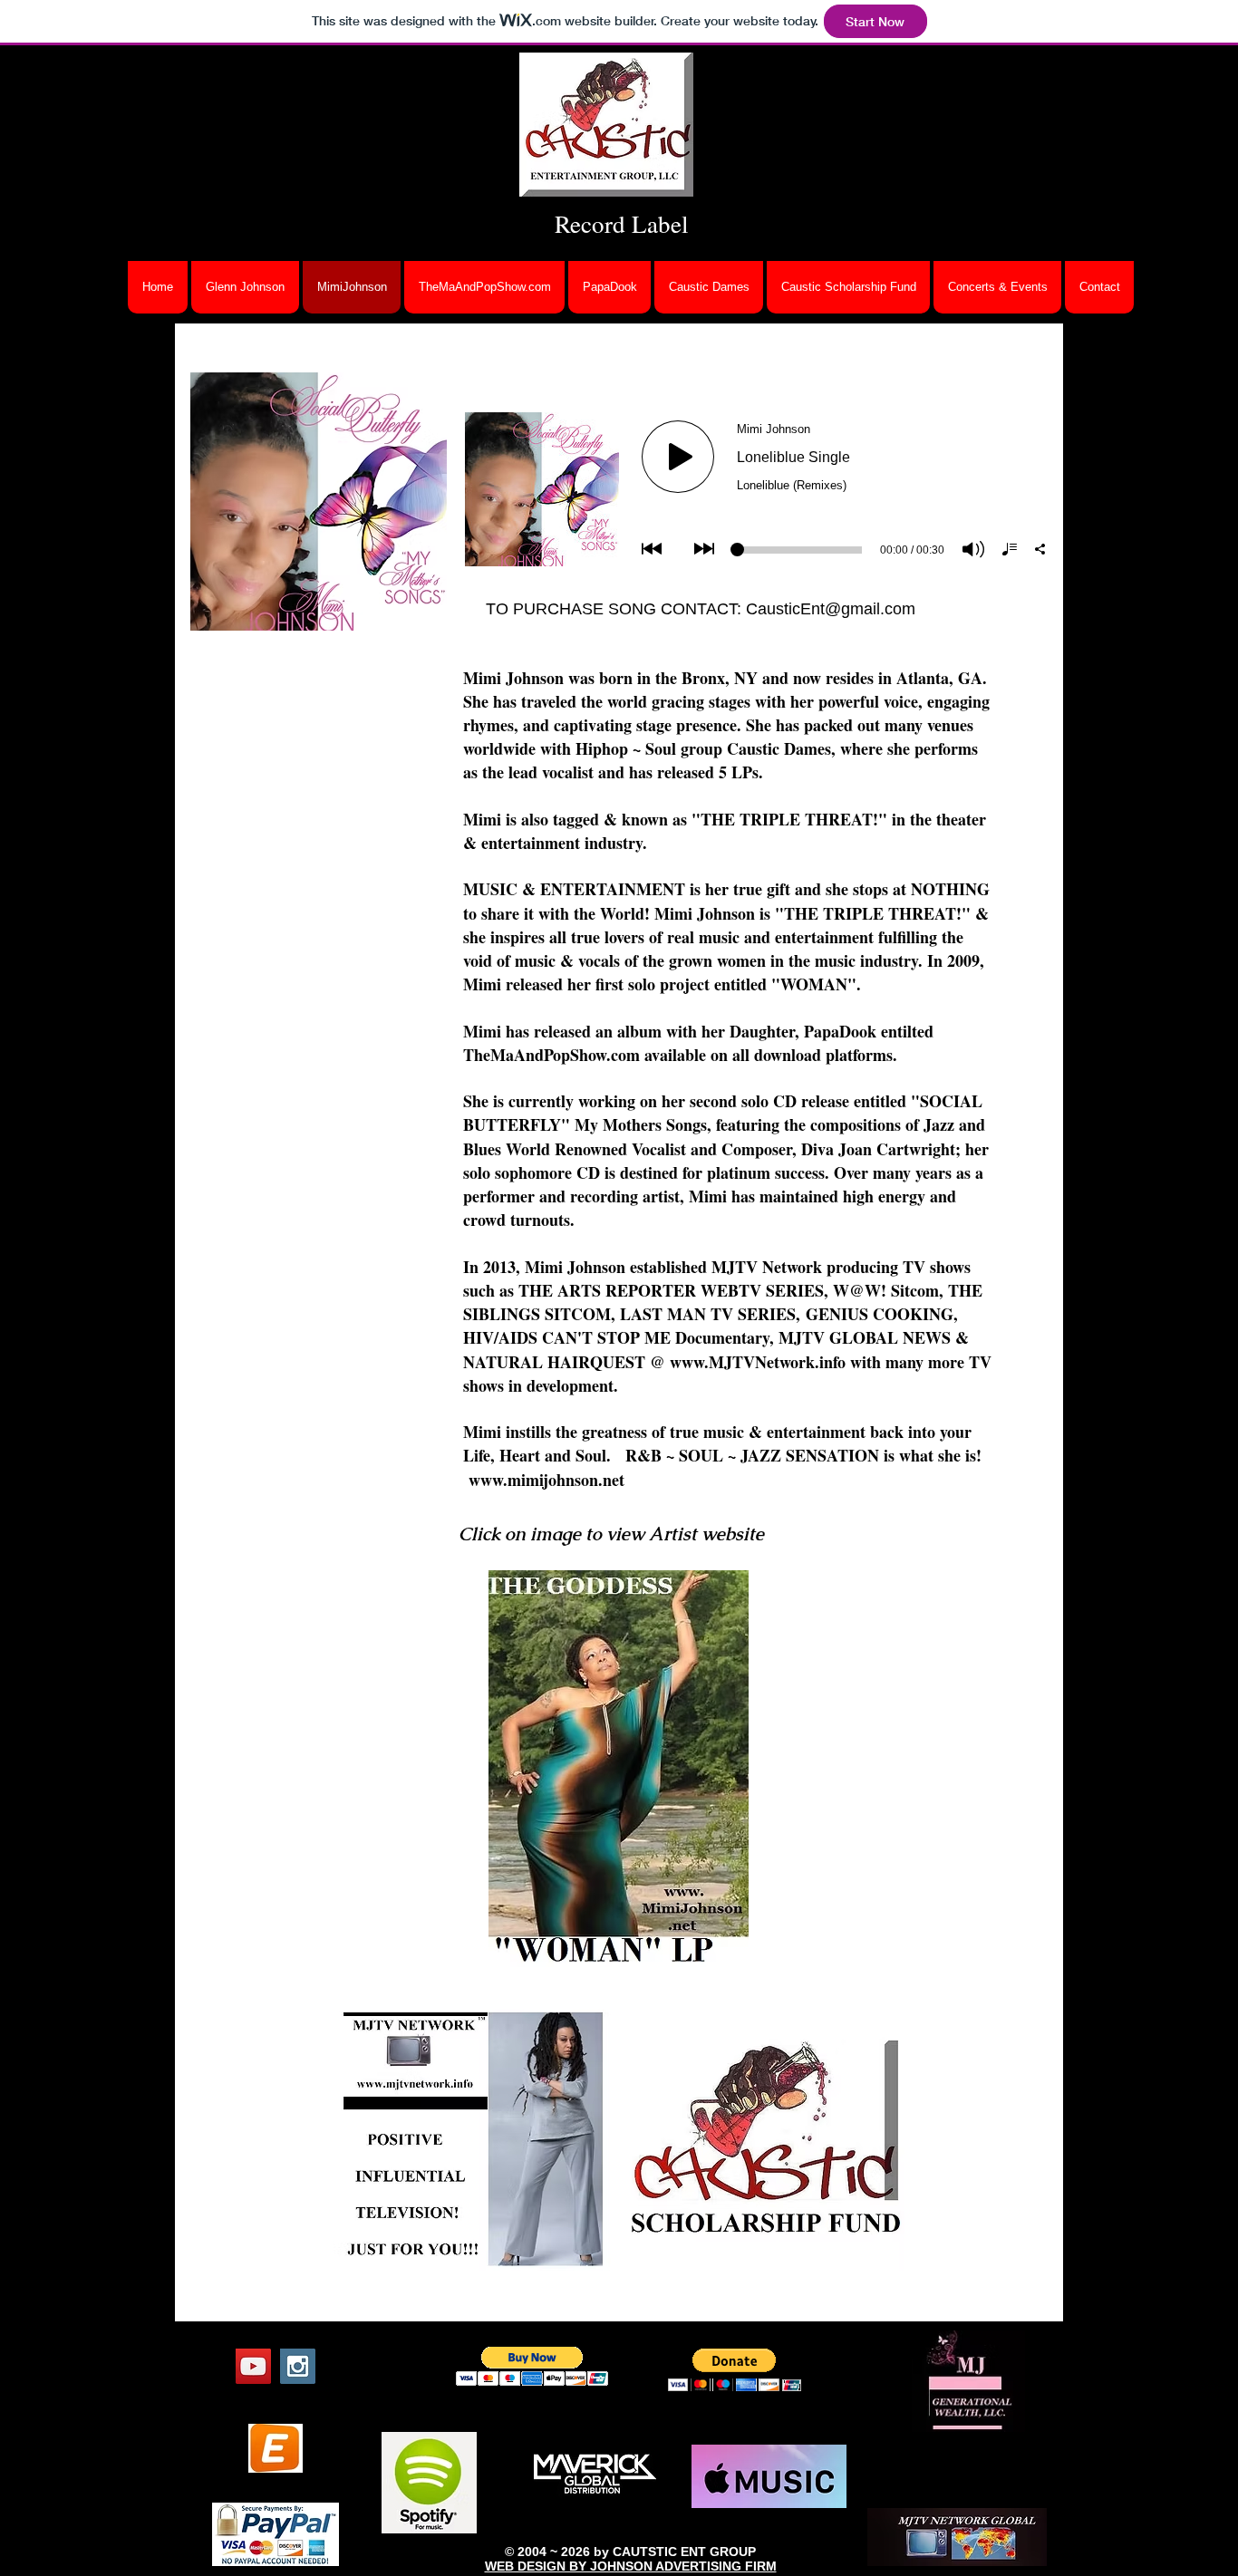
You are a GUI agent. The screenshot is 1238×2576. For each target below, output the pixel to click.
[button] (532, 2366)
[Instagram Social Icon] (298, 2366)
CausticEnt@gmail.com (831, 609)
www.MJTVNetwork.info (758, 1362)
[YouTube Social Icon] (253, 2366)
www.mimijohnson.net (546, 1480)
